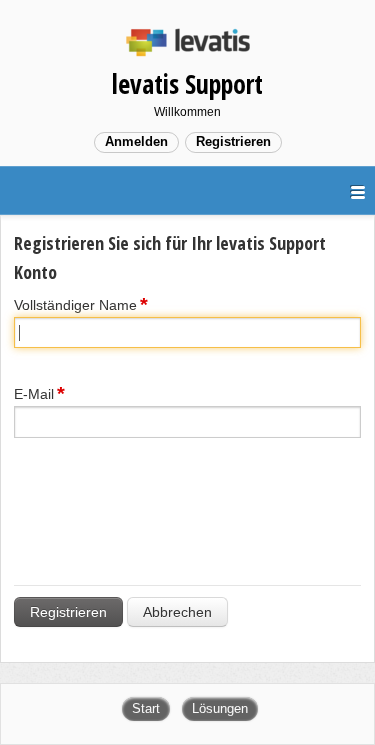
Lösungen (220, 708)
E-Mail (34, 394)
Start (146, 708)
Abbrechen (177, 612)
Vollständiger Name (75, 305)
